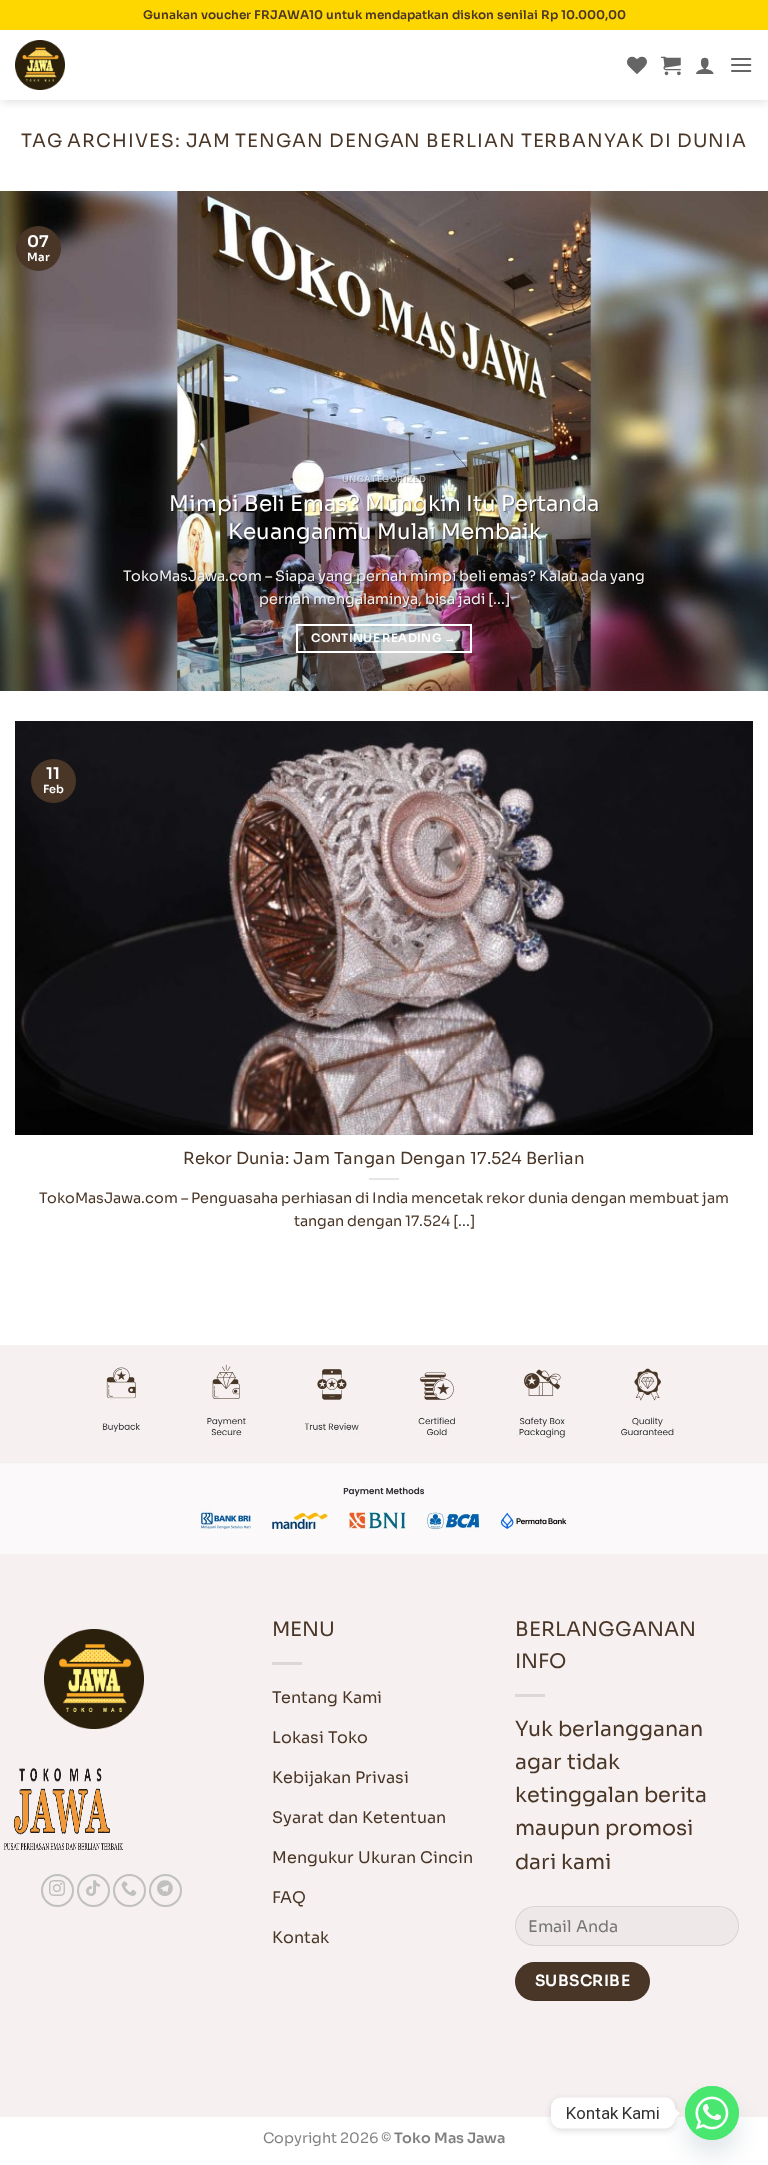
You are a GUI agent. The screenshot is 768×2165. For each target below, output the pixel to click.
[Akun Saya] (705, 65)
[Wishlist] (637, 65)
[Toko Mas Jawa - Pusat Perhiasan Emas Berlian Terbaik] (115, 65)
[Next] (727, 441)
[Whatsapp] (712, 2113)
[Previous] (41, 441)
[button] (671, 65)
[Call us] (129, 1890)
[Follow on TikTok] (93, 1890)
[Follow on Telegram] (165, 1890)
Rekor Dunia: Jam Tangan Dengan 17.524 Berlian (384, 1158)
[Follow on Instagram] (57, 1890)
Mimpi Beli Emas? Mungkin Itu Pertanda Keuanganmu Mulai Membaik (384, 517)
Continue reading (383, 638)
